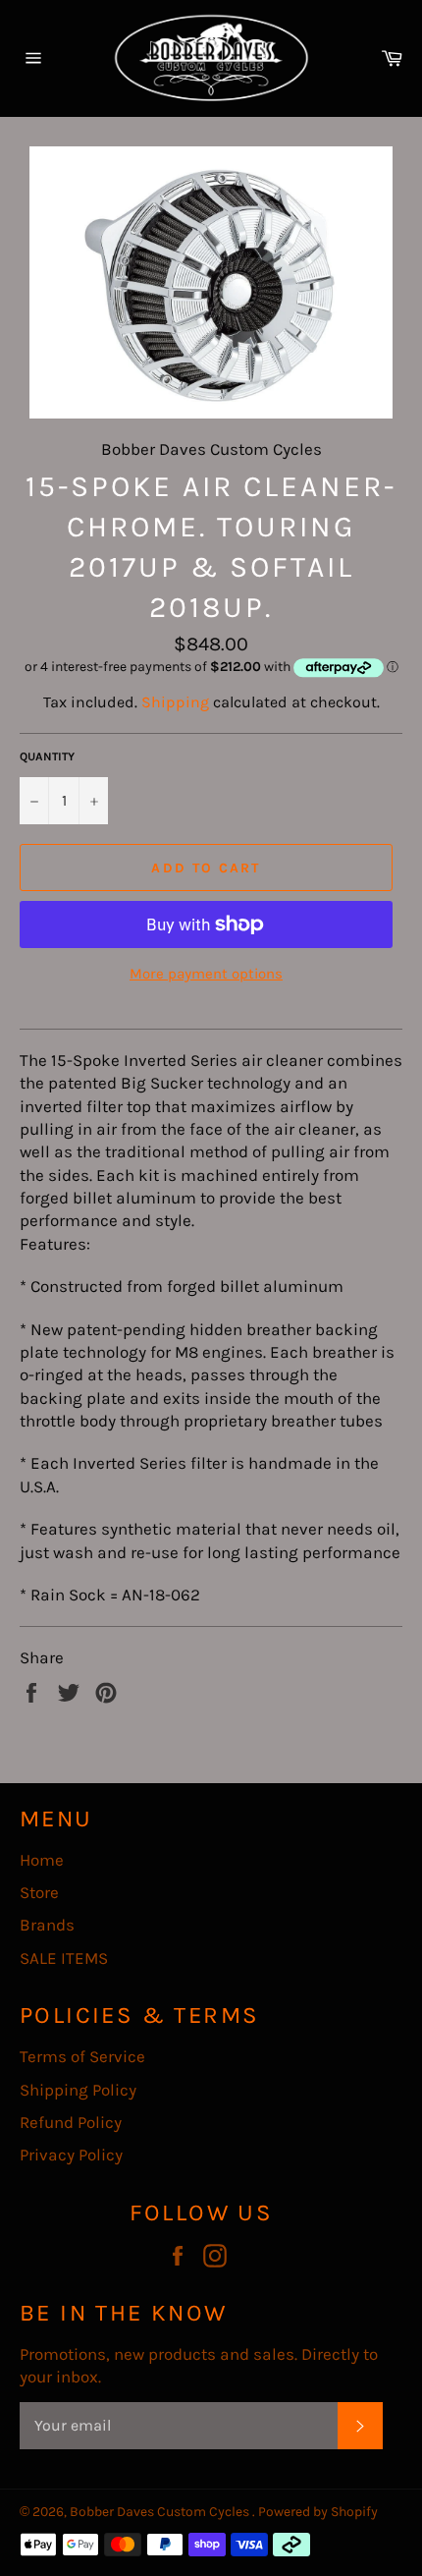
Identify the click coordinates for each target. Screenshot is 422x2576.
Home (42, 1860)
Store (39, 1892)
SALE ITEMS (64, 1958)
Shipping (175, 702)
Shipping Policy (78, 2090)
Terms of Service (82, 2056)
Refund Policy (71, 2122)
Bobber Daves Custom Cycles (161, 2512)
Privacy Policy (71, 2155)
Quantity (47, 756)
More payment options (206, 974)
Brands (47, 1925)
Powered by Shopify (318, 2512)
